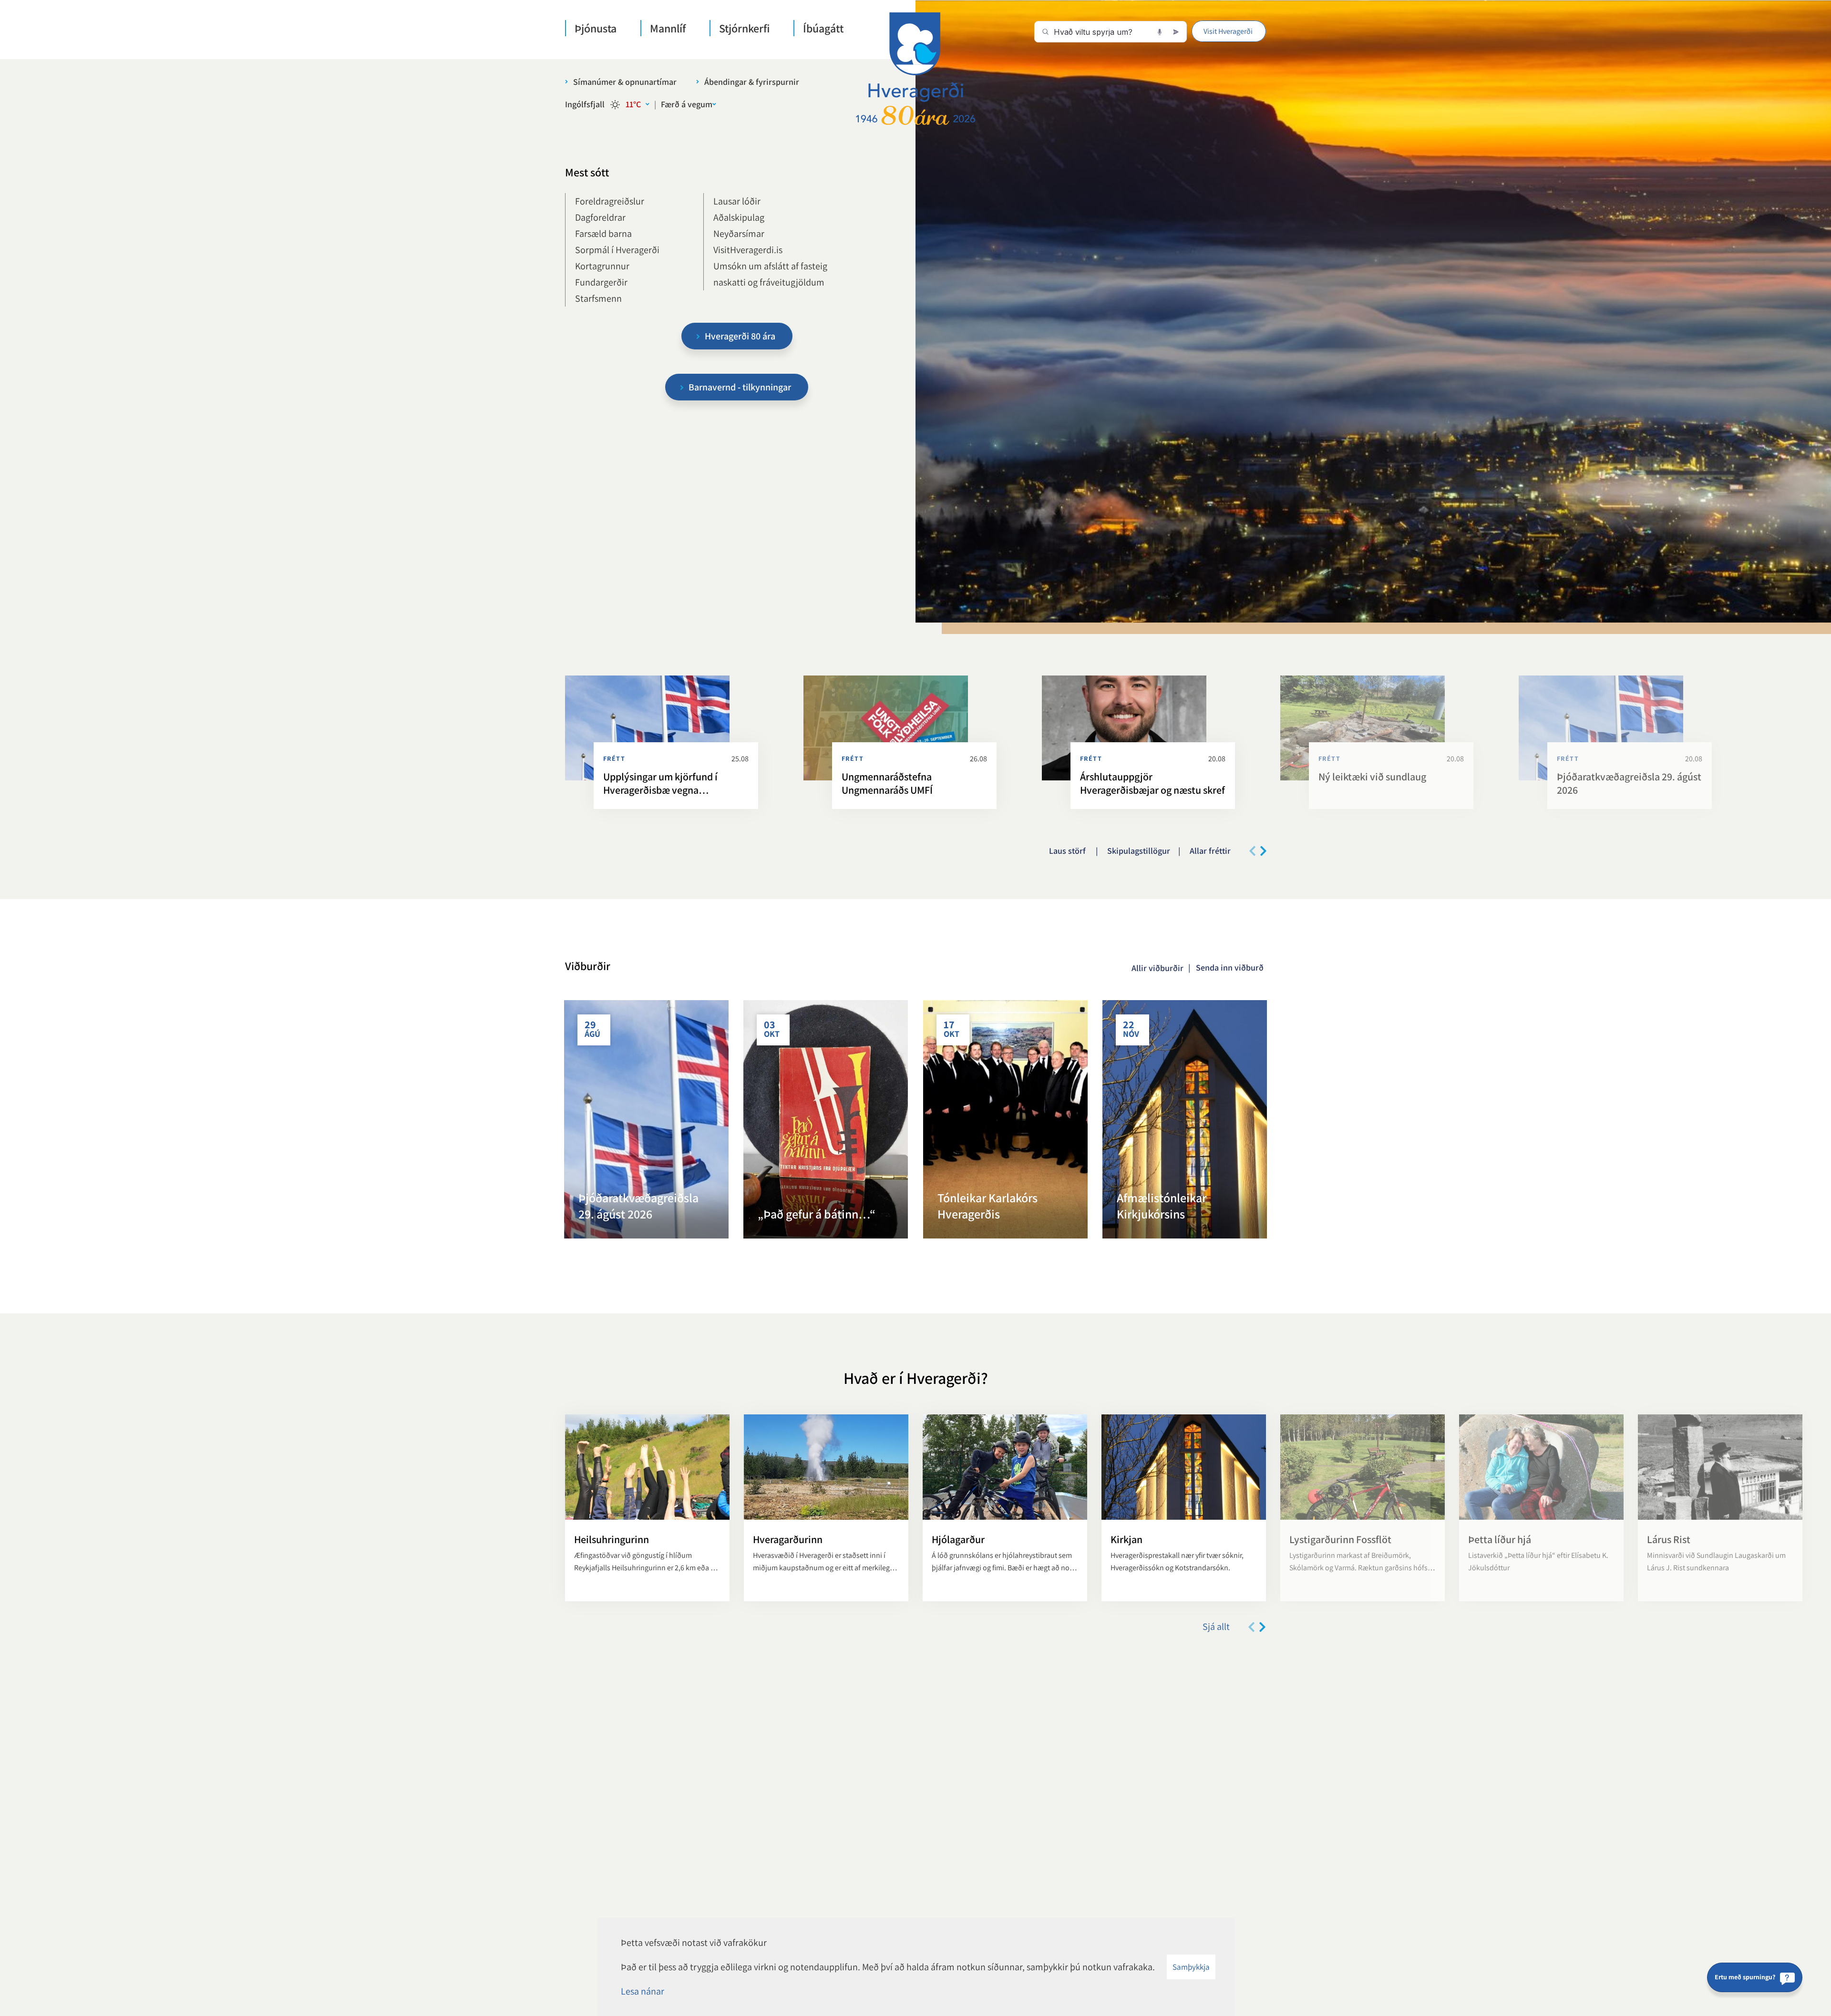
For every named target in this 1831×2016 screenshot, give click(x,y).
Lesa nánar (643, 1991)
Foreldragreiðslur (610, 201)
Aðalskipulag (739, 217)
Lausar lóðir (737, 201)
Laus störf (1068, 851)
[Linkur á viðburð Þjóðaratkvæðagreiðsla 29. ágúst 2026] (646, 1119)
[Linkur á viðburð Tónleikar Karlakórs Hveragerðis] (1005, 1119)
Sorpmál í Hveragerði (617, 250)
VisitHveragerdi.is (748, 250)
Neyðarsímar (739, 234)
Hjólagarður (958, 1539)
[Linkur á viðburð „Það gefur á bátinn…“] (826, 1119)
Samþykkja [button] (1191, 1967)
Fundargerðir (601, 282)
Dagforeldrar (600, 217)
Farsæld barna (603, 234)
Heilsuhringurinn (612, 1539)
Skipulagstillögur (1139, 851)
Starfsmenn (598, 298)
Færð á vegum (687, 104)
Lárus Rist (1669, 1539)
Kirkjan (1126, 1539)
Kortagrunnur (602, 266)
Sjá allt (1216, 1627)
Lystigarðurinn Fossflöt (1340, 1539)
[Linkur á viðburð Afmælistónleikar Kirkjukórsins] (1185, 1119)
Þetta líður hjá (1500, 1539)
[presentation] (1252, 851)
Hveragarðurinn (788, 1539)
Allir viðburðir (1157, 968)
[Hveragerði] (915, 69)
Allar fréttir (1210, 851)
